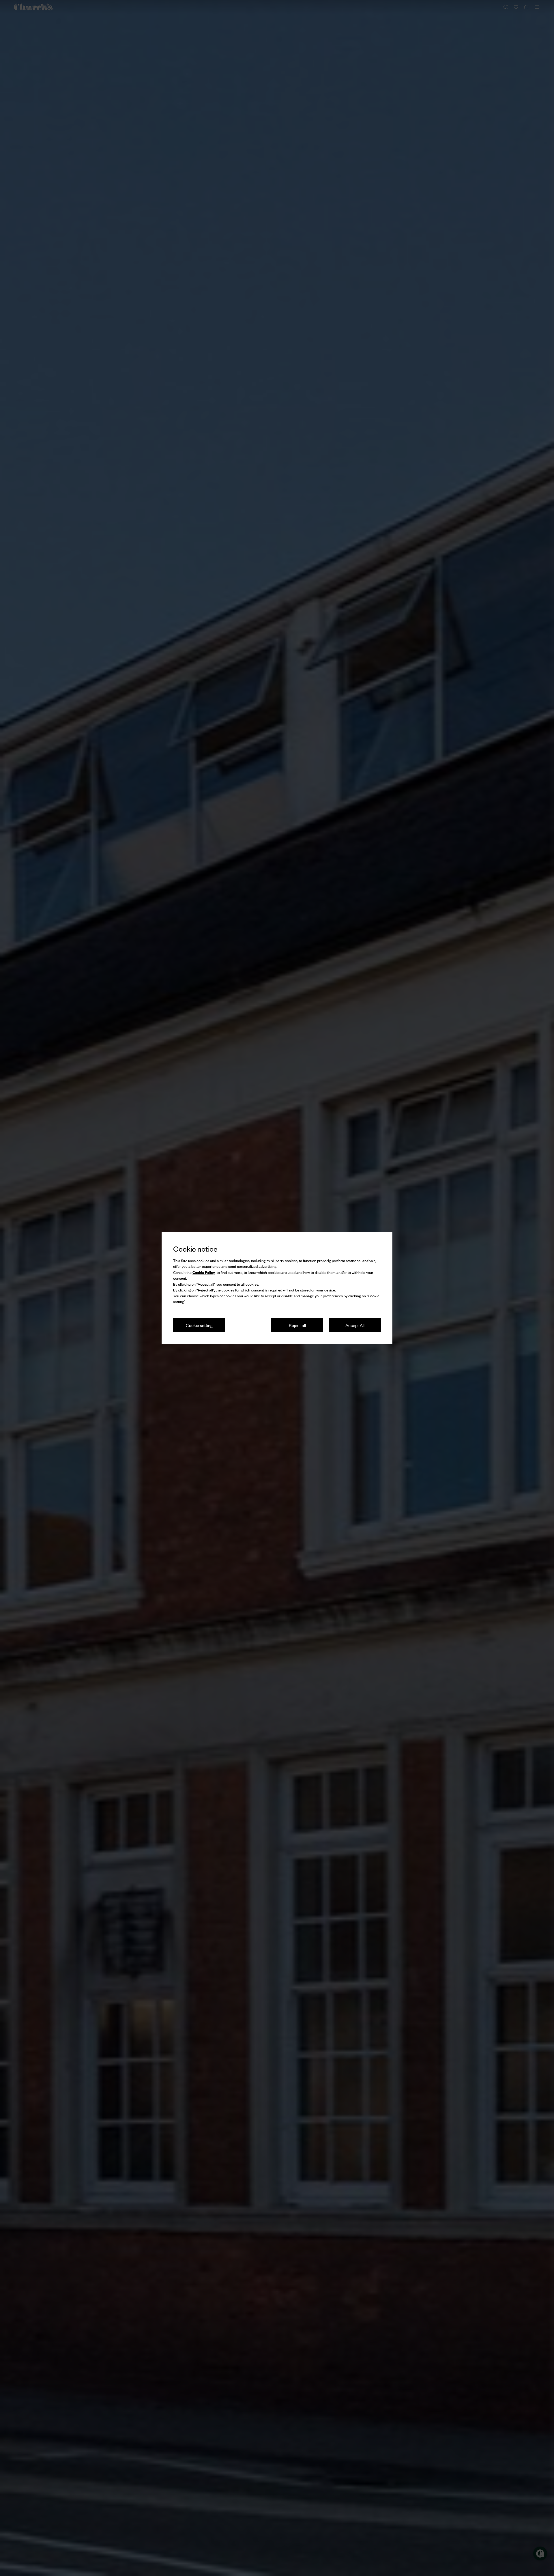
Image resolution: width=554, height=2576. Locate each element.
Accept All (355, 1325)
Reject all (297, 1325)
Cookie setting (199, 1325)
